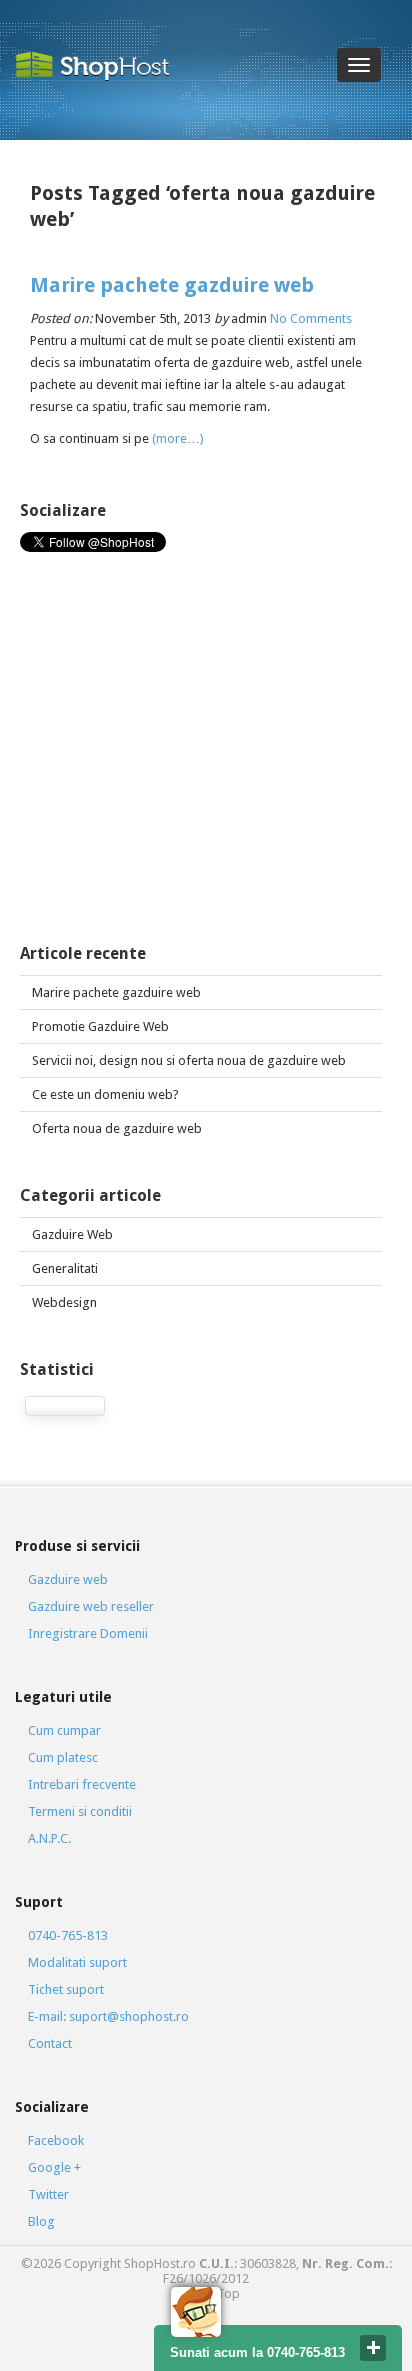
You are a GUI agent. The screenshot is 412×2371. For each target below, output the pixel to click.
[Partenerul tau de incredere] (99, 65)
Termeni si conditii (80, 1811)
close (373, 2348)
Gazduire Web (72, 1234)
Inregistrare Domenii (88, 1633)
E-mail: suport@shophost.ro (108, 2016)
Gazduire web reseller (91, 1606)
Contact (50, 2043)
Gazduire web (68, 1579)
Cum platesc (63, 1757)
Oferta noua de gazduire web (117, 1128)
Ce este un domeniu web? (105, 1094)
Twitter (48, 2194)
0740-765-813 (68, 1935)
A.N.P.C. (49, 1838)
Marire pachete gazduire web (172, 285)
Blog (41, 2221)
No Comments (311, 318)
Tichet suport (66, 1989)
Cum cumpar (64, 1730)
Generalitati (65, 1268)
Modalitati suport (77, 1962)
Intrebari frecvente (82, 1784)
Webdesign (64, 1302)
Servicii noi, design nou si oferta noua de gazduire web (189, 1060)
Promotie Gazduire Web (100, 1026)
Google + (54, 2167)
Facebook (56, 2140)
